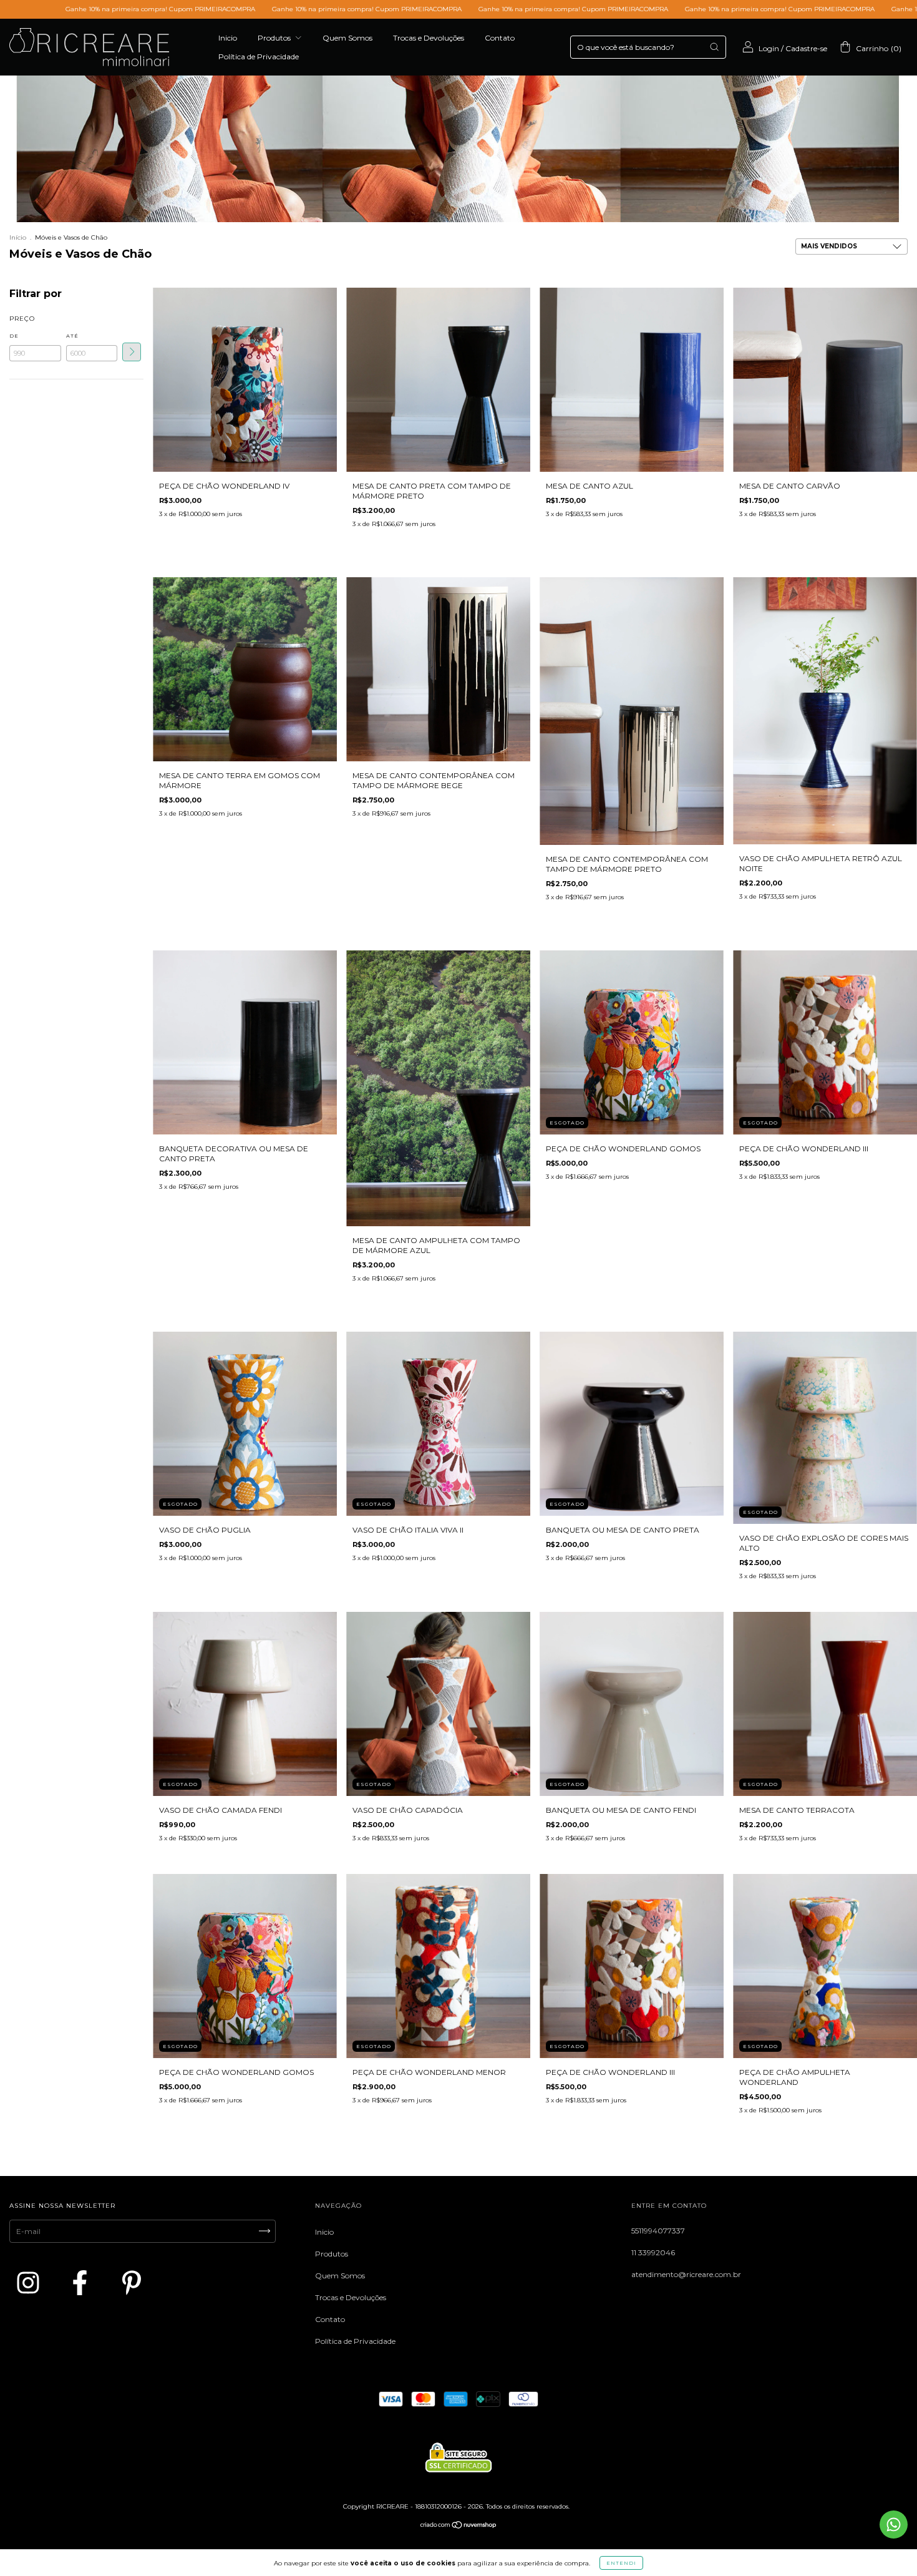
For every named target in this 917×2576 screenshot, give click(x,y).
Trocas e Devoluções (429, 38)
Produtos (275, 38)
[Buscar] (714, 47)
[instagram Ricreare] (31, 2283)
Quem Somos (347, 38)
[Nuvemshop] (459, 2526)
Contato (500, 38)
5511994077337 (658, 2231)
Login (769, 48)
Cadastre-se (806, 48)
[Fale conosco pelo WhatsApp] (894, 2525)
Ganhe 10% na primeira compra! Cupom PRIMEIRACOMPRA (183, 9)
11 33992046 (653, 2252)
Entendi (621, 2563)
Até (72, 336)
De (14, 336)
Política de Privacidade (259, 56)
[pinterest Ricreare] (132, 2283)
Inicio (228, 38)
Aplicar (132, 352)
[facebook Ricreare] (82, 2283)
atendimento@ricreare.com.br (686, 2274)
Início (18, 237)
